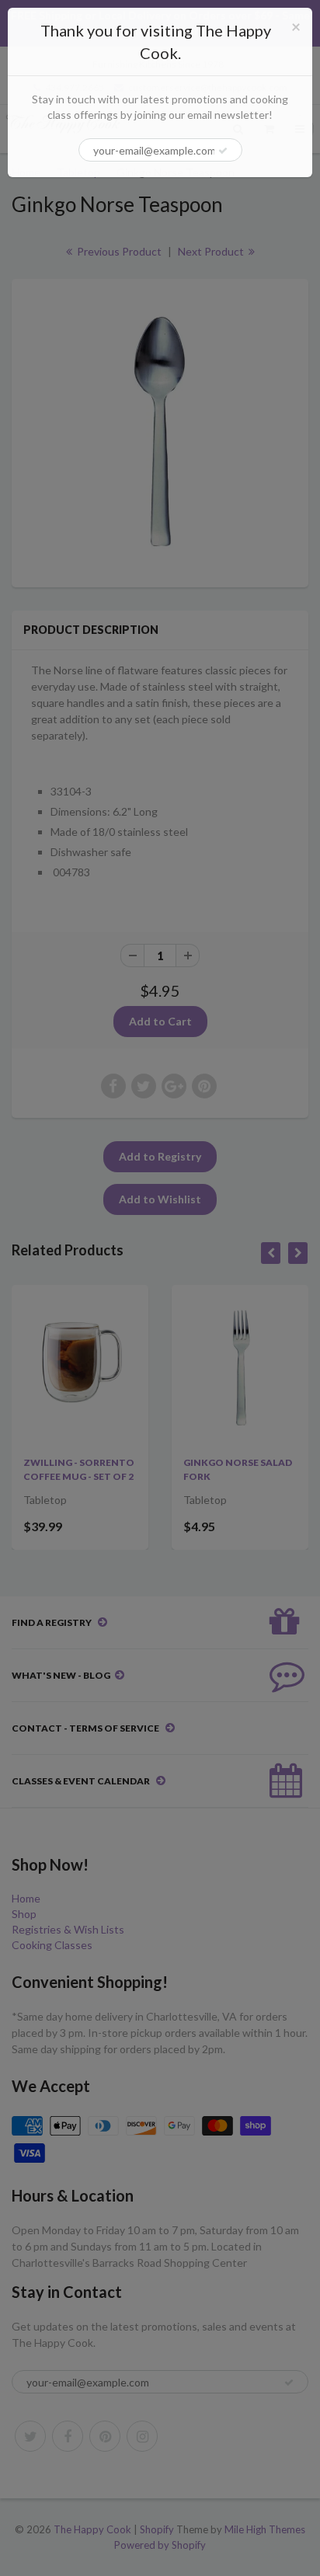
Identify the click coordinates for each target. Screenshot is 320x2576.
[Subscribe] (223, 151)
